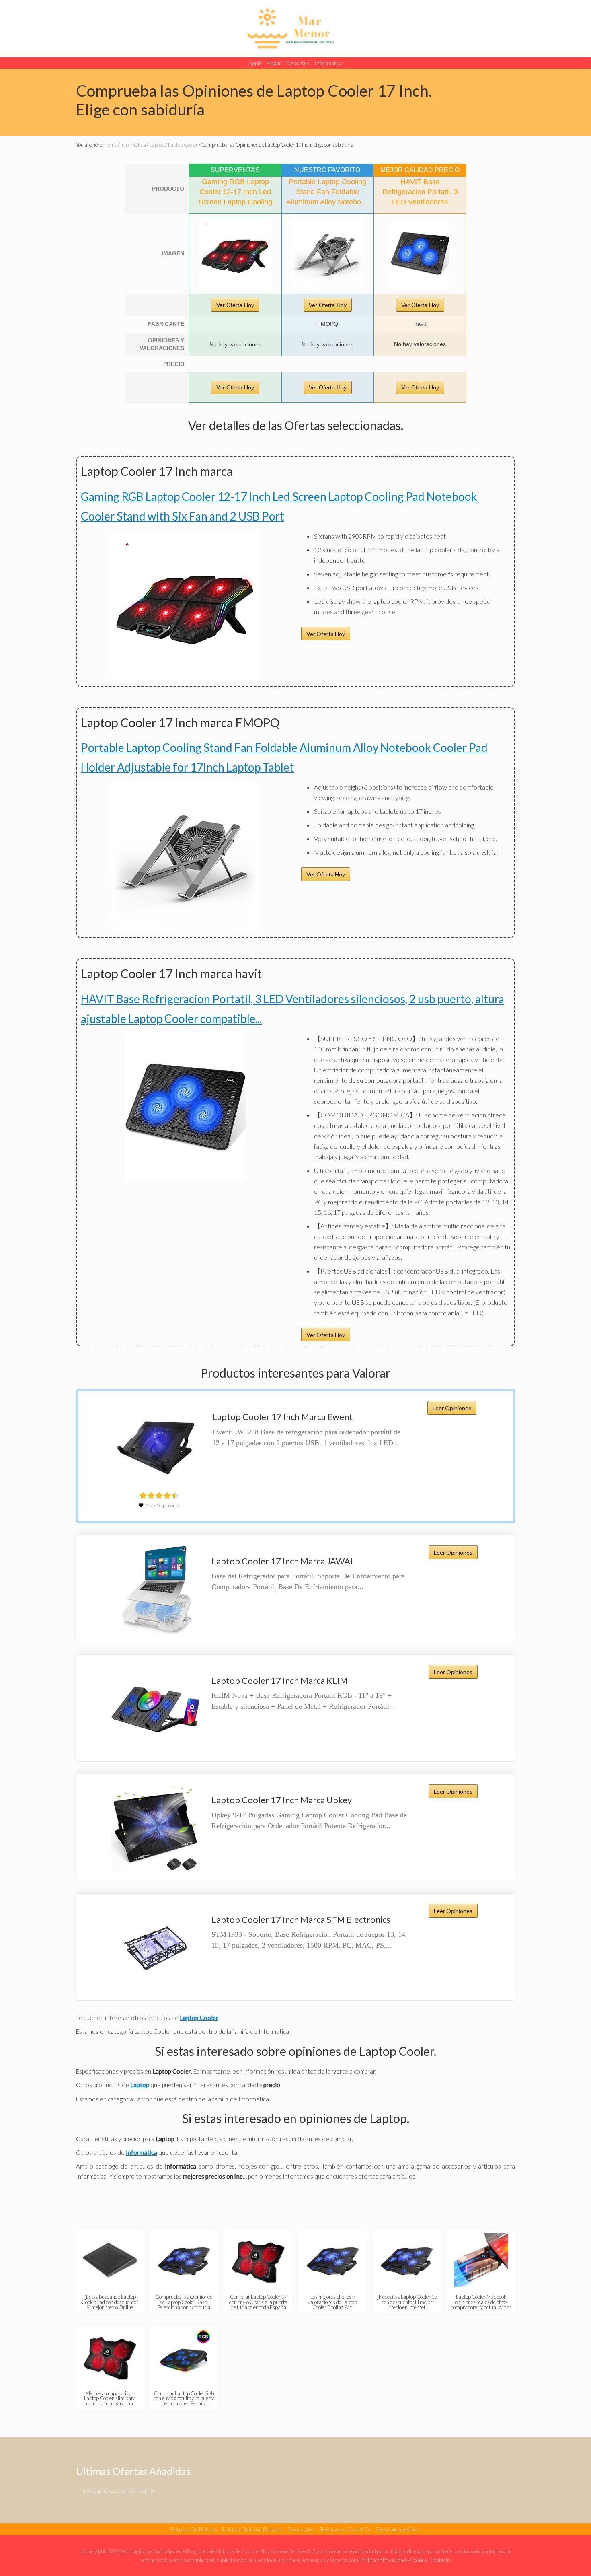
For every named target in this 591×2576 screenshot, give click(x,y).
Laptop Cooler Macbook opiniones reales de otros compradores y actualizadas (481, 2302)
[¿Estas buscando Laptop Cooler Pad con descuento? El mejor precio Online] (110, 2260)
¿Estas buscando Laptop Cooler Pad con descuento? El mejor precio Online (110, 2302)
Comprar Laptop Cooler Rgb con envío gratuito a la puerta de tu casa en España (184, 2399)
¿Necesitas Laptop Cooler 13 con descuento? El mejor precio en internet (407, 2302)
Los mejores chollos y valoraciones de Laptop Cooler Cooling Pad (332, 2302)
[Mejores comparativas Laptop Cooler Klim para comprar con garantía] (110, 2357)
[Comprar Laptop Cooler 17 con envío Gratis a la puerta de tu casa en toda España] (258, 2260)
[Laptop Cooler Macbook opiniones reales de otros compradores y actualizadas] (481, 2260)
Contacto (440, 2560)
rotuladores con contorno (119, 2490)
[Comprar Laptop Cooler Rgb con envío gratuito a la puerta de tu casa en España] (184, 2357)
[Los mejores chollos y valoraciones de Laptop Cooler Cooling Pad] (333, 2260)
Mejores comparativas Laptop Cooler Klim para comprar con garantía (110, 2399)
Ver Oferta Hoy (235, 305)
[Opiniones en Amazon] (159, 1496)
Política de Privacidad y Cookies (394, 2560)
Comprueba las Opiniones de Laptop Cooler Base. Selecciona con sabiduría (184, 2302)
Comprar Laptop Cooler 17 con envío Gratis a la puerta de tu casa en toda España (258, 2302)
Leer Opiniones (452, 1408)
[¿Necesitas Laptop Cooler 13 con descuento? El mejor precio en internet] (407, 2260)
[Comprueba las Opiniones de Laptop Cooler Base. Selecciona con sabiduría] (184, 2260)
